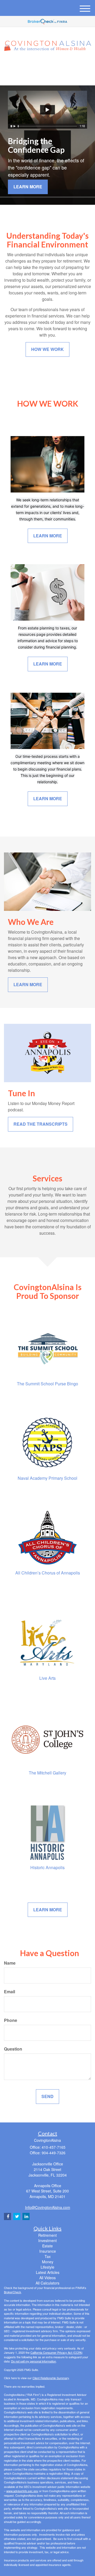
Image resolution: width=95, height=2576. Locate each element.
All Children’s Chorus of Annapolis (48, 1573)
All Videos (47, 2278)
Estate (47, 2246)
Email (9, 1992)
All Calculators (47, 2283)
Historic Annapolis (47, 1867)
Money (48, 2262)
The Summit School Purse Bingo (47, 1384)
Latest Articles (48, 2272)
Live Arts (47, 1678)
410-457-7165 (51, 77)
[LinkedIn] (47, 65)
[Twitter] (39, 65)
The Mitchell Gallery (47, 1773)
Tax (48, 2256)
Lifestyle (47, 2267)
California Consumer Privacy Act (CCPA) (56, 2352)
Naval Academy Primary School (47, 1478)
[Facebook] (54, 65)
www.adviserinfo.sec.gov (22, 2491)
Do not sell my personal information (34, 2361)
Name (10, 1963)
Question (13, 2049)
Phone (11, 2020)
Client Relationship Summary (51, 2378)
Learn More (28, 187)
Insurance (48, 2251)
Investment (47, 2240)
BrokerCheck (13, 2292)
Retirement (47, 2235)
